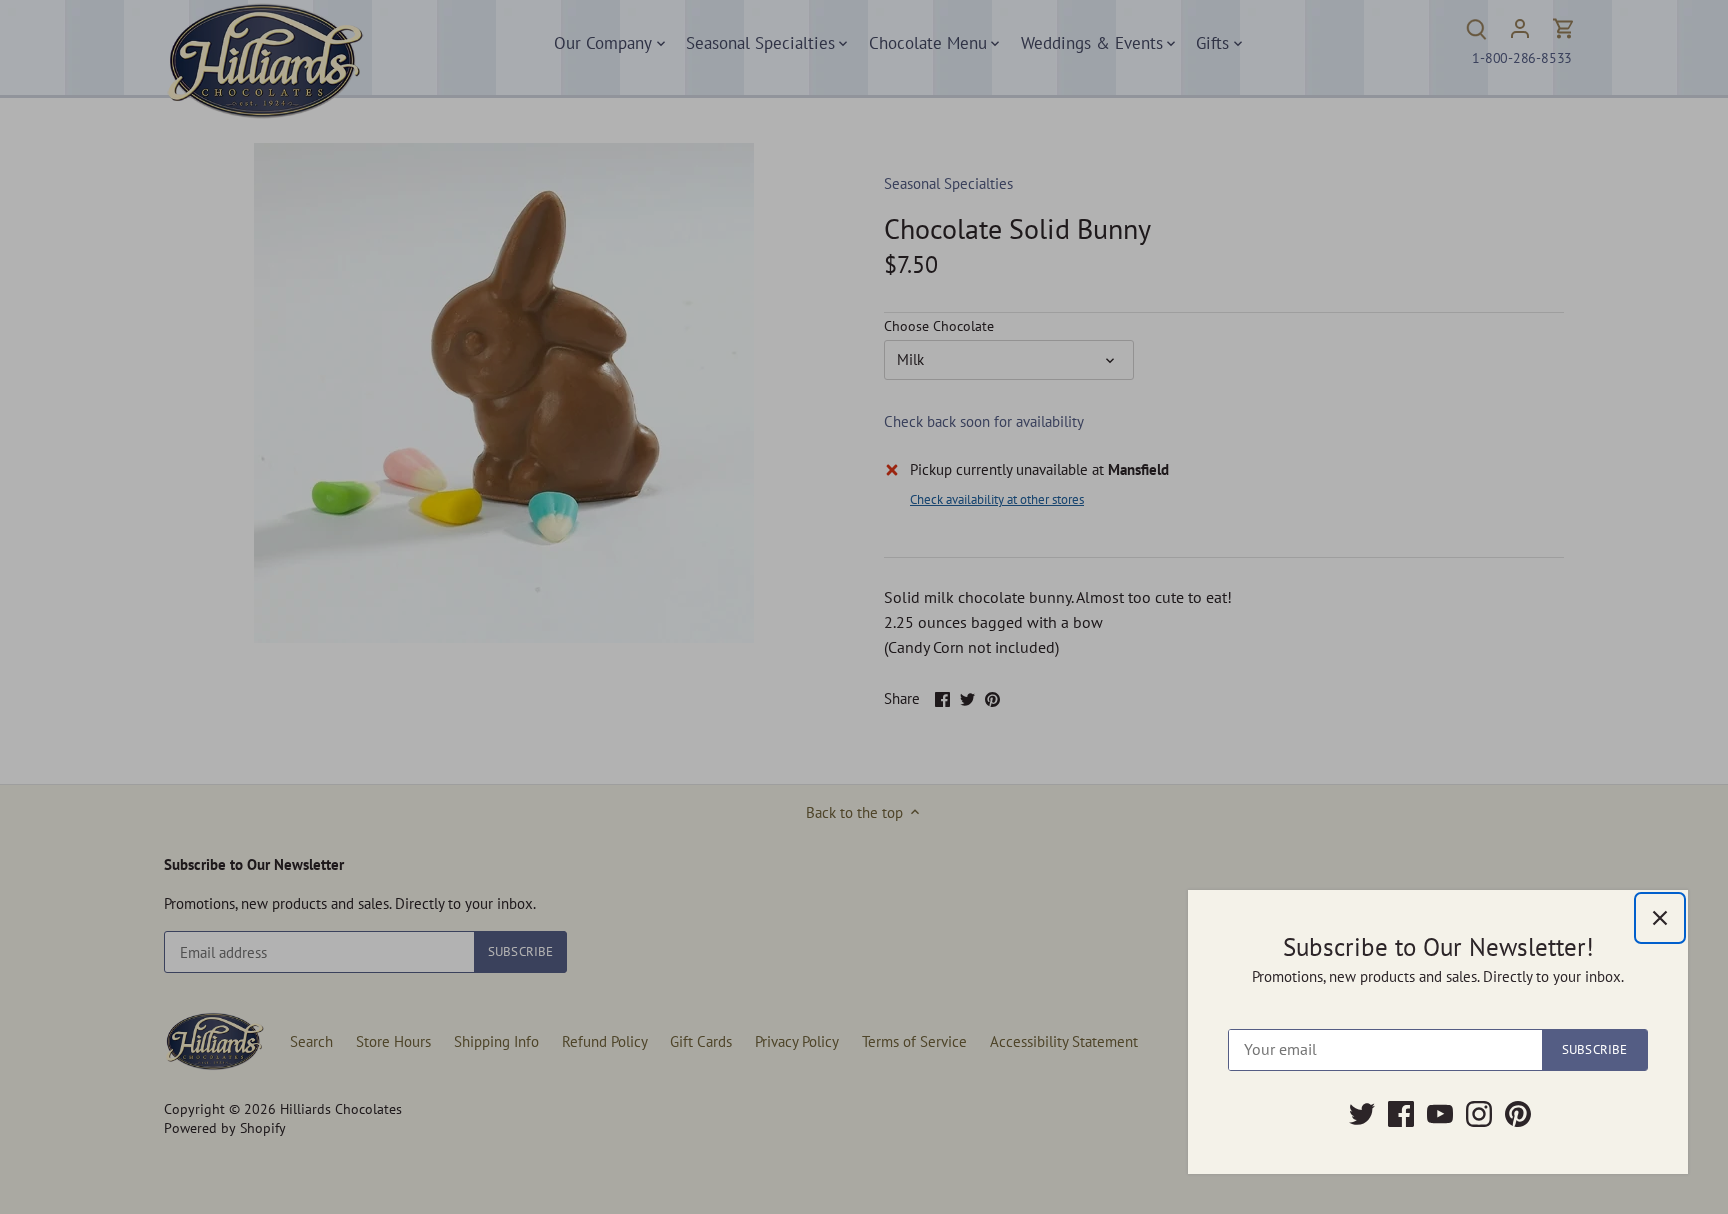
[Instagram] (1479, 1114)
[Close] (1660, 918)
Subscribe (1594, 1049)
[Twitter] (1362, 1114)
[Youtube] (1440, 1114)
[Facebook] (1401, 1114)
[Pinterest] (1518, 1114)
